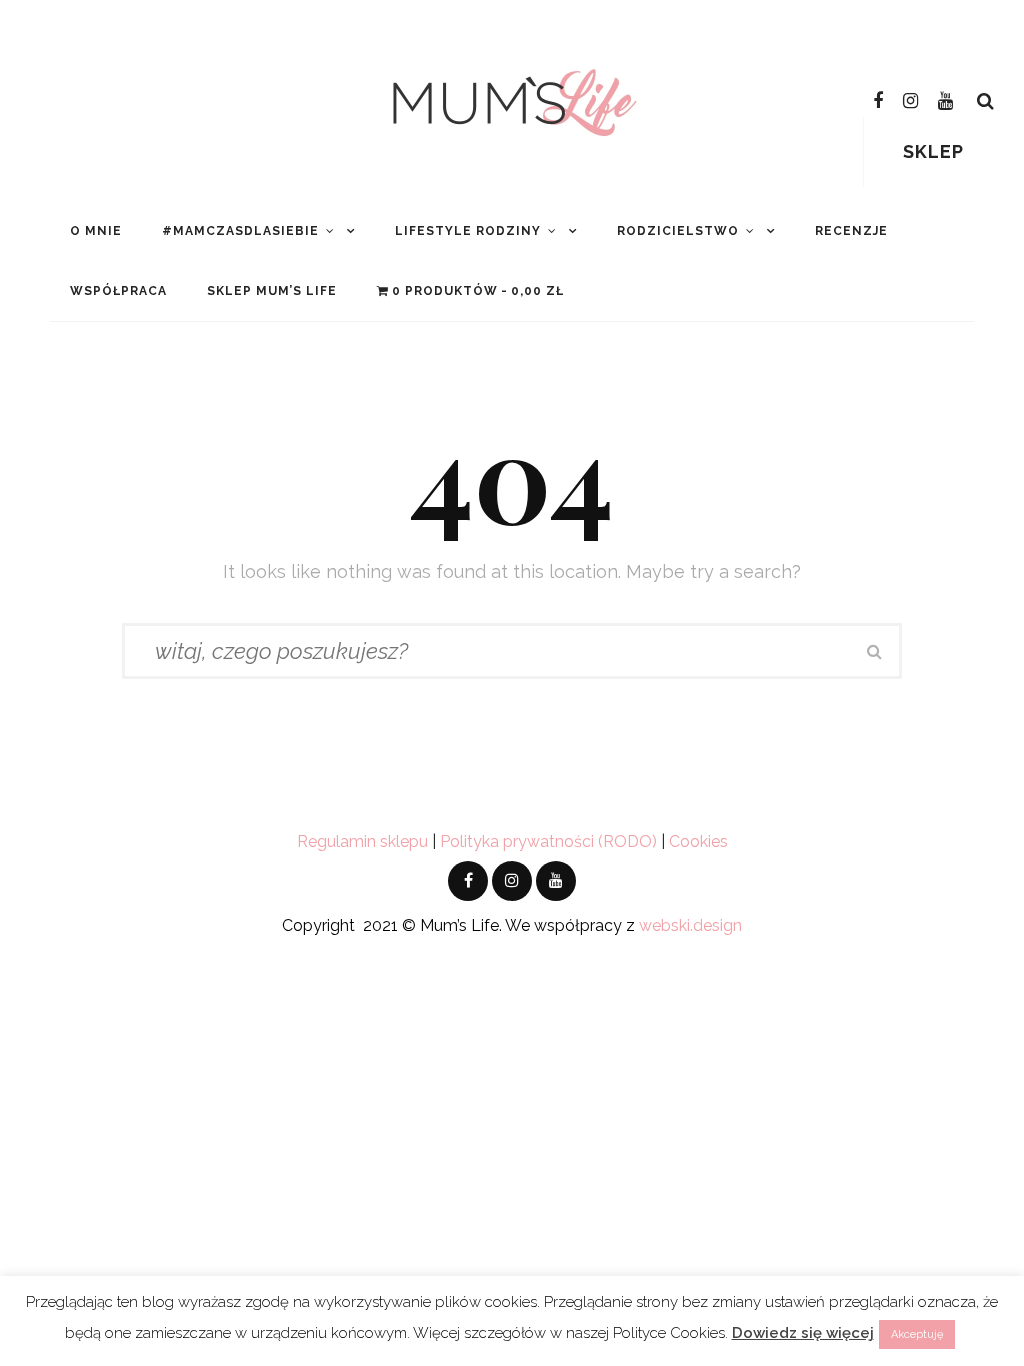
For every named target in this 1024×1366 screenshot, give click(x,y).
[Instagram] (910, 101)
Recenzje (851, 231)
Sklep (933, 151)
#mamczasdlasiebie (240, 231)
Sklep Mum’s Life (272, 291)
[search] (985, 101)
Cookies (698, 841)
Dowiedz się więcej (803, 1333)
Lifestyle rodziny (468, 231)
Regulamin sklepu (362, 841)
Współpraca (118, 291)
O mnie (96, 231)
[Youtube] (945, 101)
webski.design (690, 925)
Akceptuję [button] (917, 1334)
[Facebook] (878, 101)
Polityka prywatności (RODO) (548, 841)
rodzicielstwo (678, 231)
